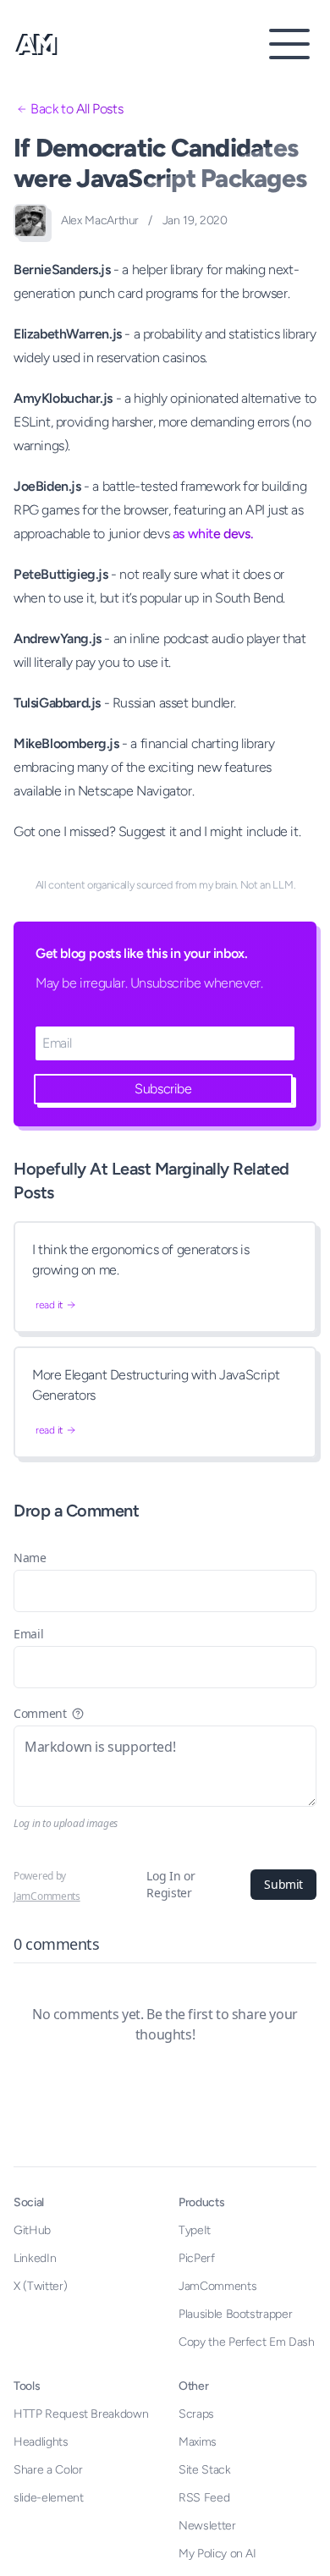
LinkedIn (35, 2258)
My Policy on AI (217, 2554)
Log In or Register (170, 1884)
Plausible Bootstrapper (235, 2314)
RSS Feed (204, 2498)
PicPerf (197, 2258)
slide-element (48, 2498)
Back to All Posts (77, 109)
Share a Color (48, 2470)
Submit (283, 1884)
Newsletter (207, 2526)
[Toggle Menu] (289, 44)
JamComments (47, 1896)
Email (28, 1634)
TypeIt (195, 2230)
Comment (40, 1713)
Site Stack (205, 2470)
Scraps (196, 2414)
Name (30, 1558)
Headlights (41, 2442)
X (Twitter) (40, 2286)
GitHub (32, 2230)
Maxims (198, 2442)
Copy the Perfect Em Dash (247, 2342)
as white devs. (213, 534)
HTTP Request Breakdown (81, 2414)
